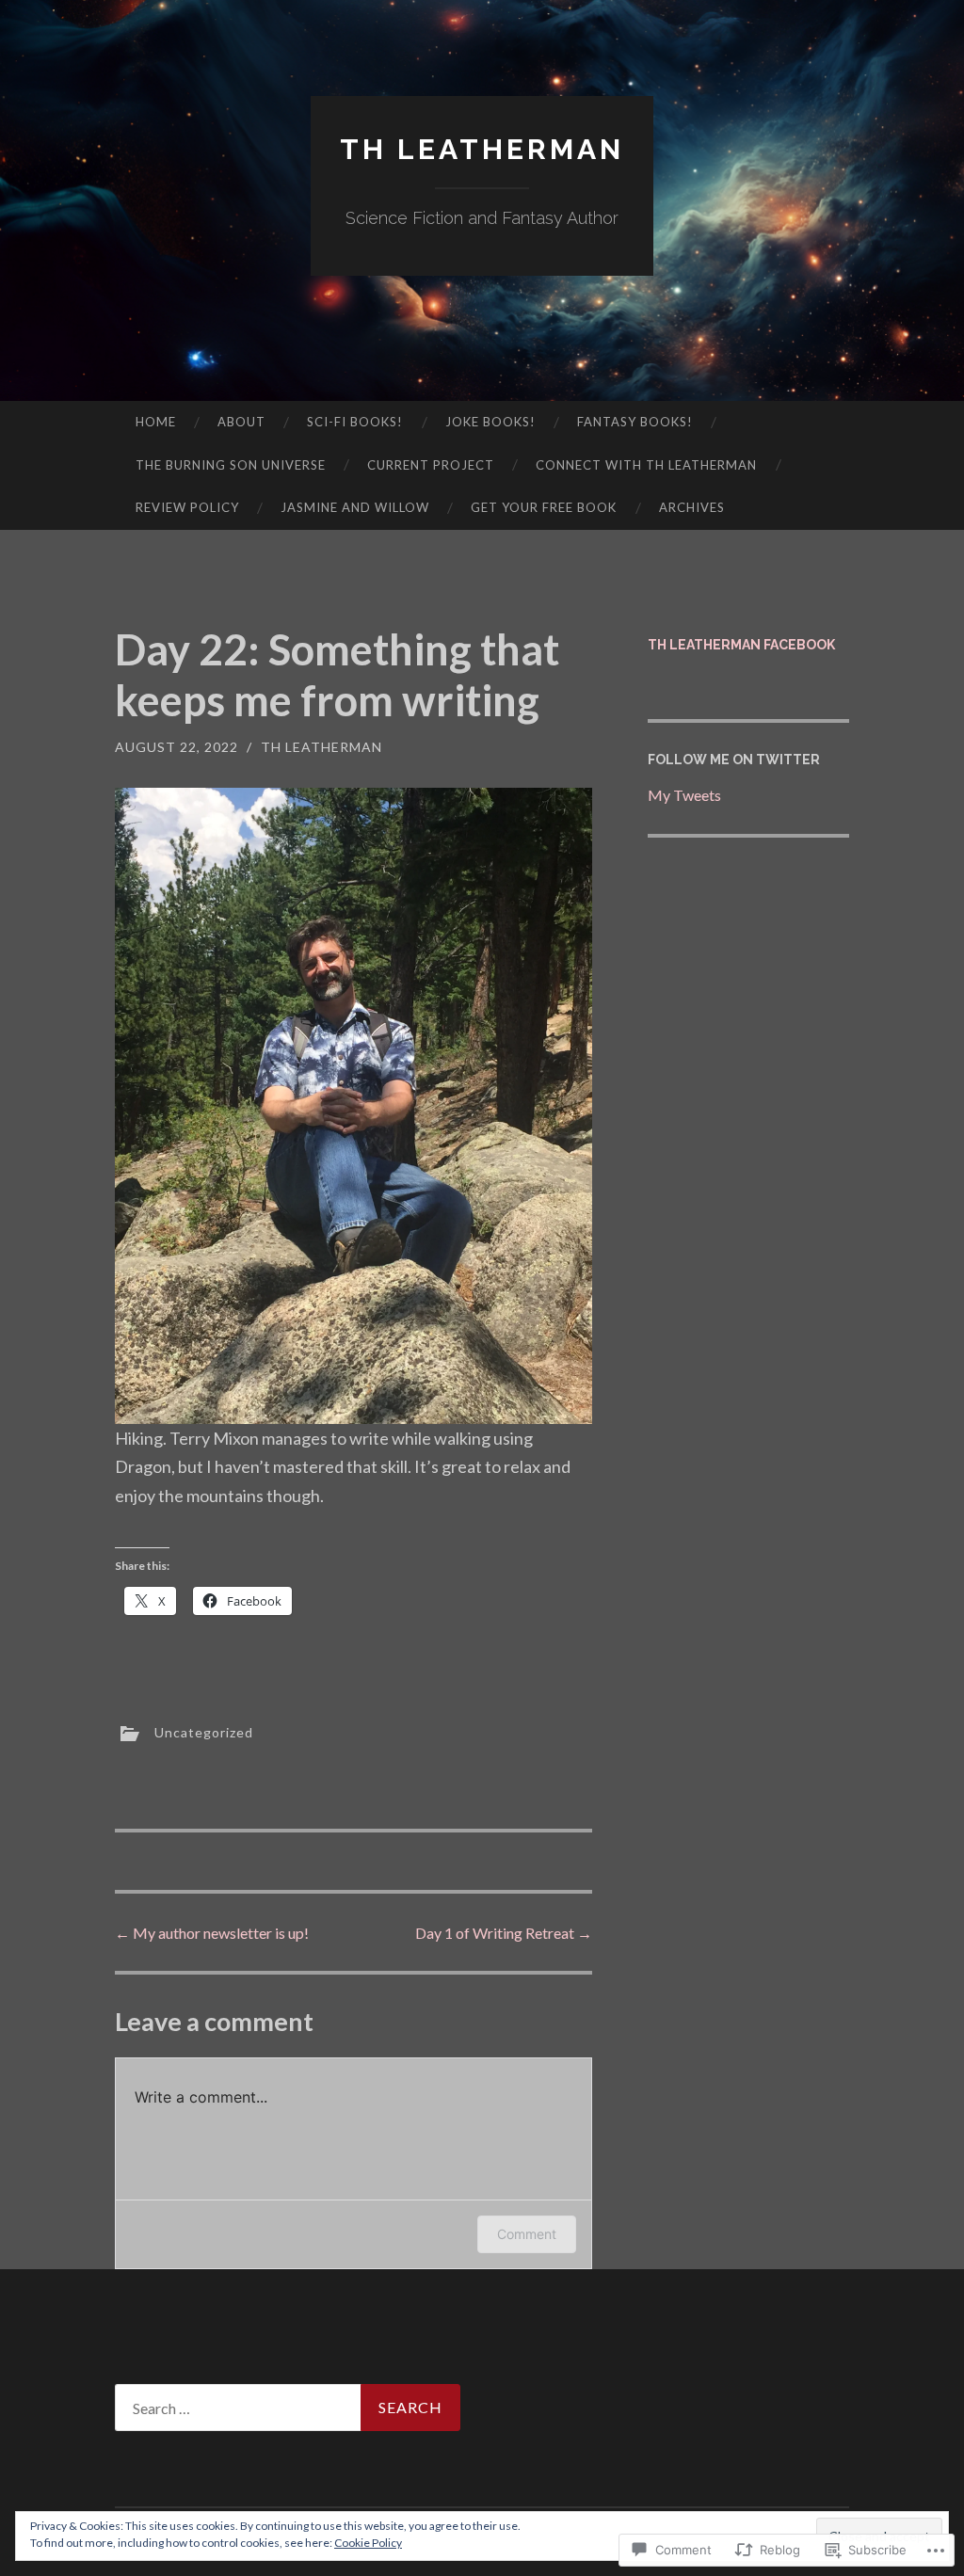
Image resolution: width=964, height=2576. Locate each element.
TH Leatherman (482, 149)
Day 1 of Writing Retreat (504, 1933)
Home (156, 422)
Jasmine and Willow (355, 507)
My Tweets (684, 795)
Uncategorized (204, 1732)
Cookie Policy (368, 2543)
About (241, 422)
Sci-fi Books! (355, 422)
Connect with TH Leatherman (646, 465)
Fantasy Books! (635, 422)
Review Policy (187, 507)
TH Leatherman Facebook (741, 645)
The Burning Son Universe (231, 465)
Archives (692, 507)
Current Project (431, 465)
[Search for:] (288, 2408)
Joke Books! (490, 422)
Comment (527, 2234)
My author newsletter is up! (212, 1933)
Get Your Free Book (544, 507)
